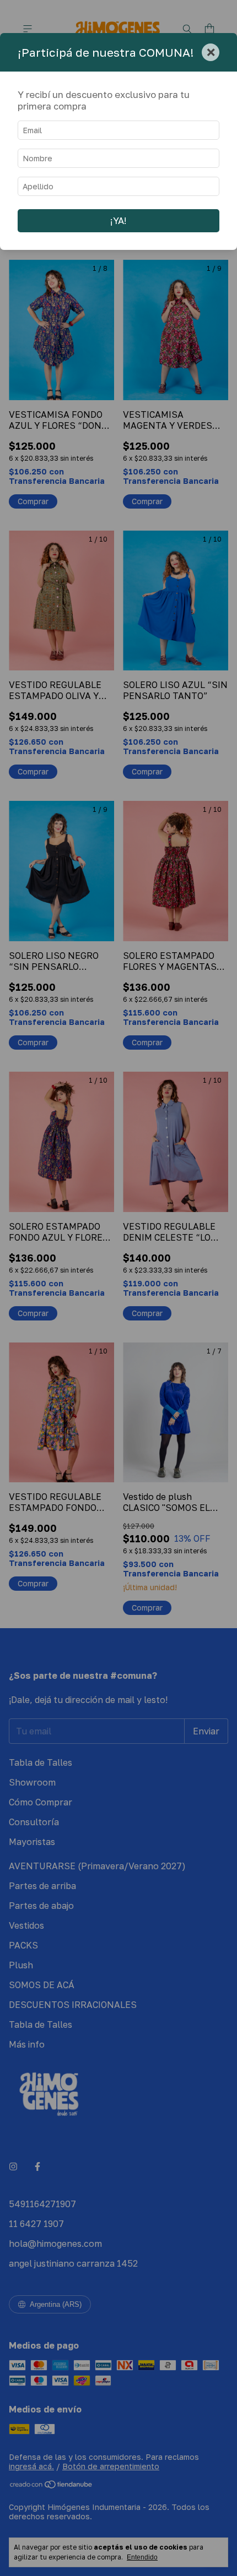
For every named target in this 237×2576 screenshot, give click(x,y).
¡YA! (118, 221)
